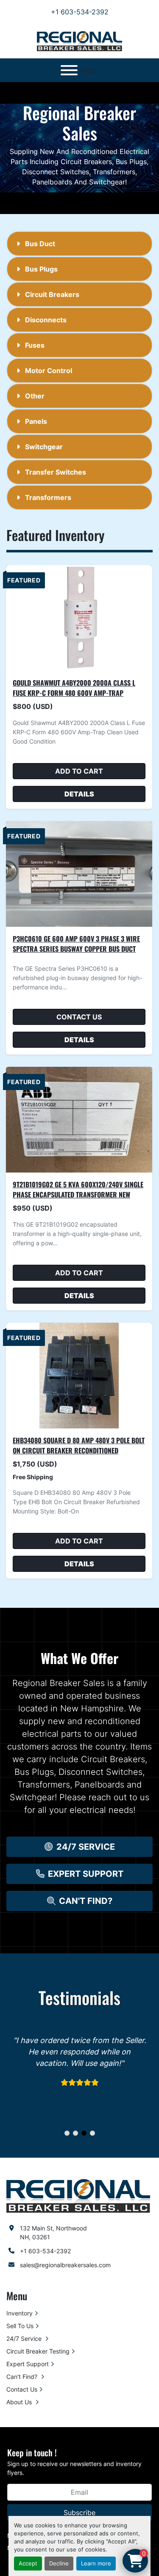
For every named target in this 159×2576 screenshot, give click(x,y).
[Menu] (69, 70)
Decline (59, 2564)
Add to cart (79, 771)
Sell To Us (20, 2326)
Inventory (20, 2313)
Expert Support (28, 2364)
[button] (79, 1847)
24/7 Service (25, 2338)
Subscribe (79, 2513)
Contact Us (79, 1017)
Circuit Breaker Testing (38, 2351)
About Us (20, 2402)
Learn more (96, 2564)
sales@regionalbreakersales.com (65, 2265)
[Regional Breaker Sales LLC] (78, 2195)
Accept (28, 2564)
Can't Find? (23, 2377)
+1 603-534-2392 (80, 12)
